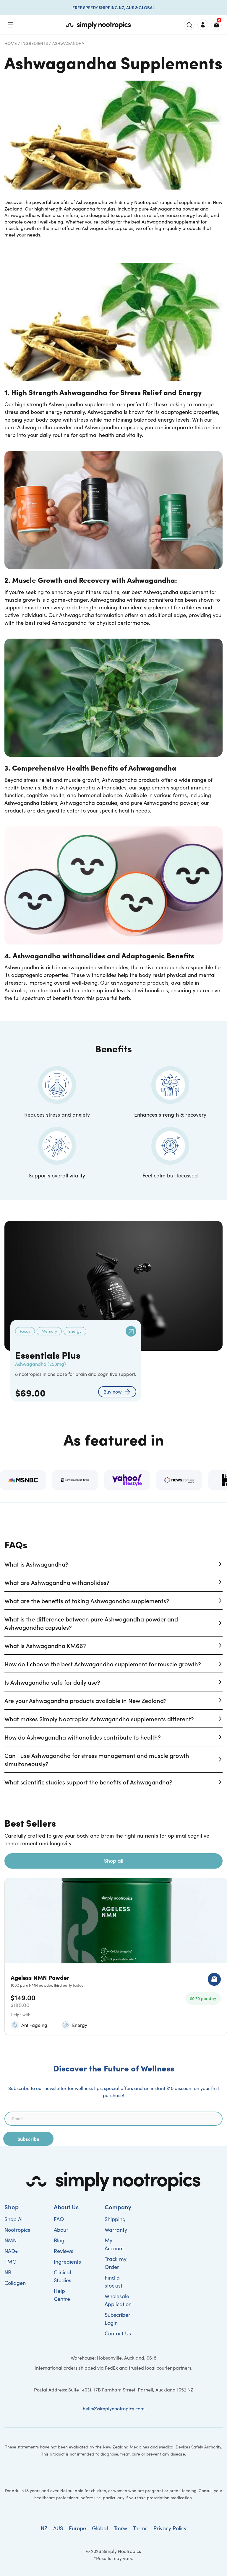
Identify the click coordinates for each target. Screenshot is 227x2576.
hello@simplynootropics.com (114, 2408)
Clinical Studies (63, 2276)
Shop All (14, 2219)
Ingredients (35, 43)
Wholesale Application (118, 2300)
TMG (10, 2262)
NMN (10, 2240)
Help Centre (62, 2295)
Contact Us (118, 2333)
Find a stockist (113, 2281)
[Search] (189, 25)
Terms (140, 2528)
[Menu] (11, 25)
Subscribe (28, 2139)
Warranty (116, 2230)
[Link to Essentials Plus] (131, 1331)
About (61, 2230)
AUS (58, 2528)
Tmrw (120, 2528)
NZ (44, 2528)
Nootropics (17, 2230)
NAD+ (11, 2251)
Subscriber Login (117, 2319)
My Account (114, 2244)
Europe (77, 2528)
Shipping (115, 2219)
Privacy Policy (170, 2528)
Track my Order (116, 2263)
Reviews (64, 2251)
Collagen (15, 2283)
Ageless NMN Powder (40, 1977)
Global (100, 2528)
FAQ (59, 2219)
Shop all (114, 1861)
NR (8, 2272)
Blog (59, 2240)
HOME (11, 43)
